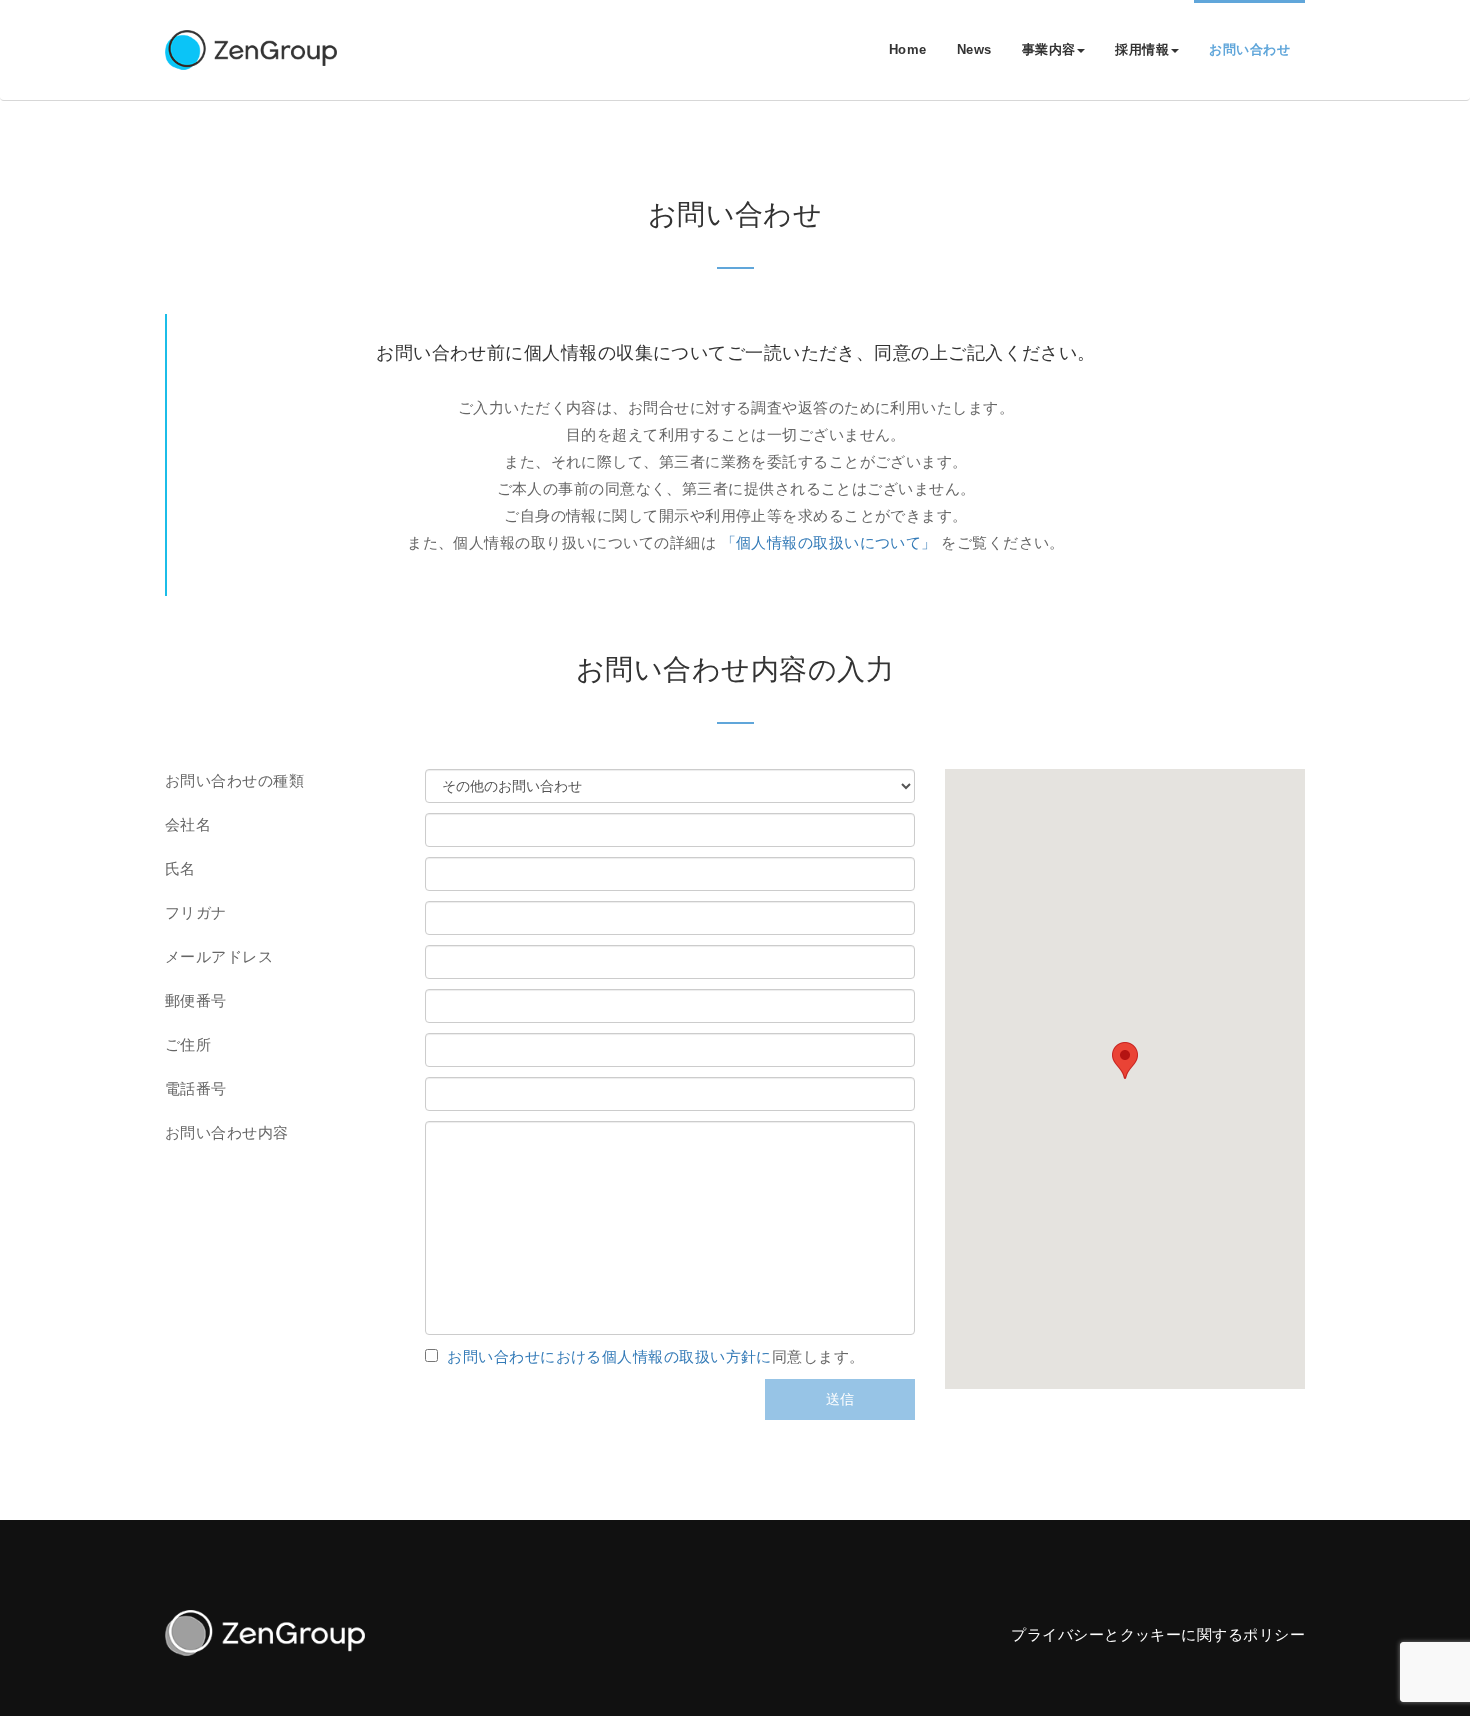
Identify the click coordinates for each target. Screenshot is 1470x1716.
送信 (840, 1399)
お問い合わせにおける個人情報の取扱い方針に (609, 1356)
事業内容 (1049, 49)
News (974, 49)
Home (908, 49)
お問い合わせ (1249, 49)
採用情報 (1142, 49)
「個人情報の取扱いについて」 (829, 542)
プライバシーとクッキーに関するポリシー (1158, 1634)
